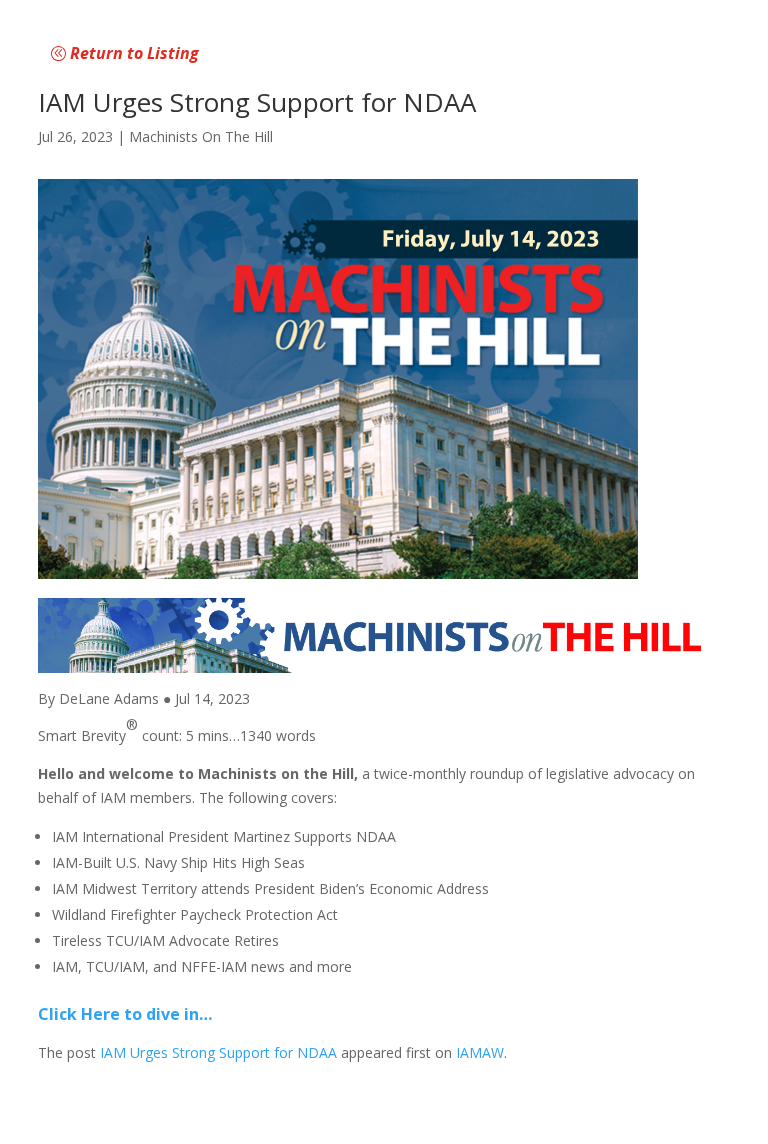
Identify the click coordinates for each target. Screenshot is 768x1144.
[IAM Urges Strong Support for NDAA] (383, 379)
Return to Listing (134, 53)
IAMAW (480, 1052)
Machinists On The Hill (201, 136)
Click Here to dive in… (125, 1014)
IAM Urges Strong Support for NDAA (218, 1052)
